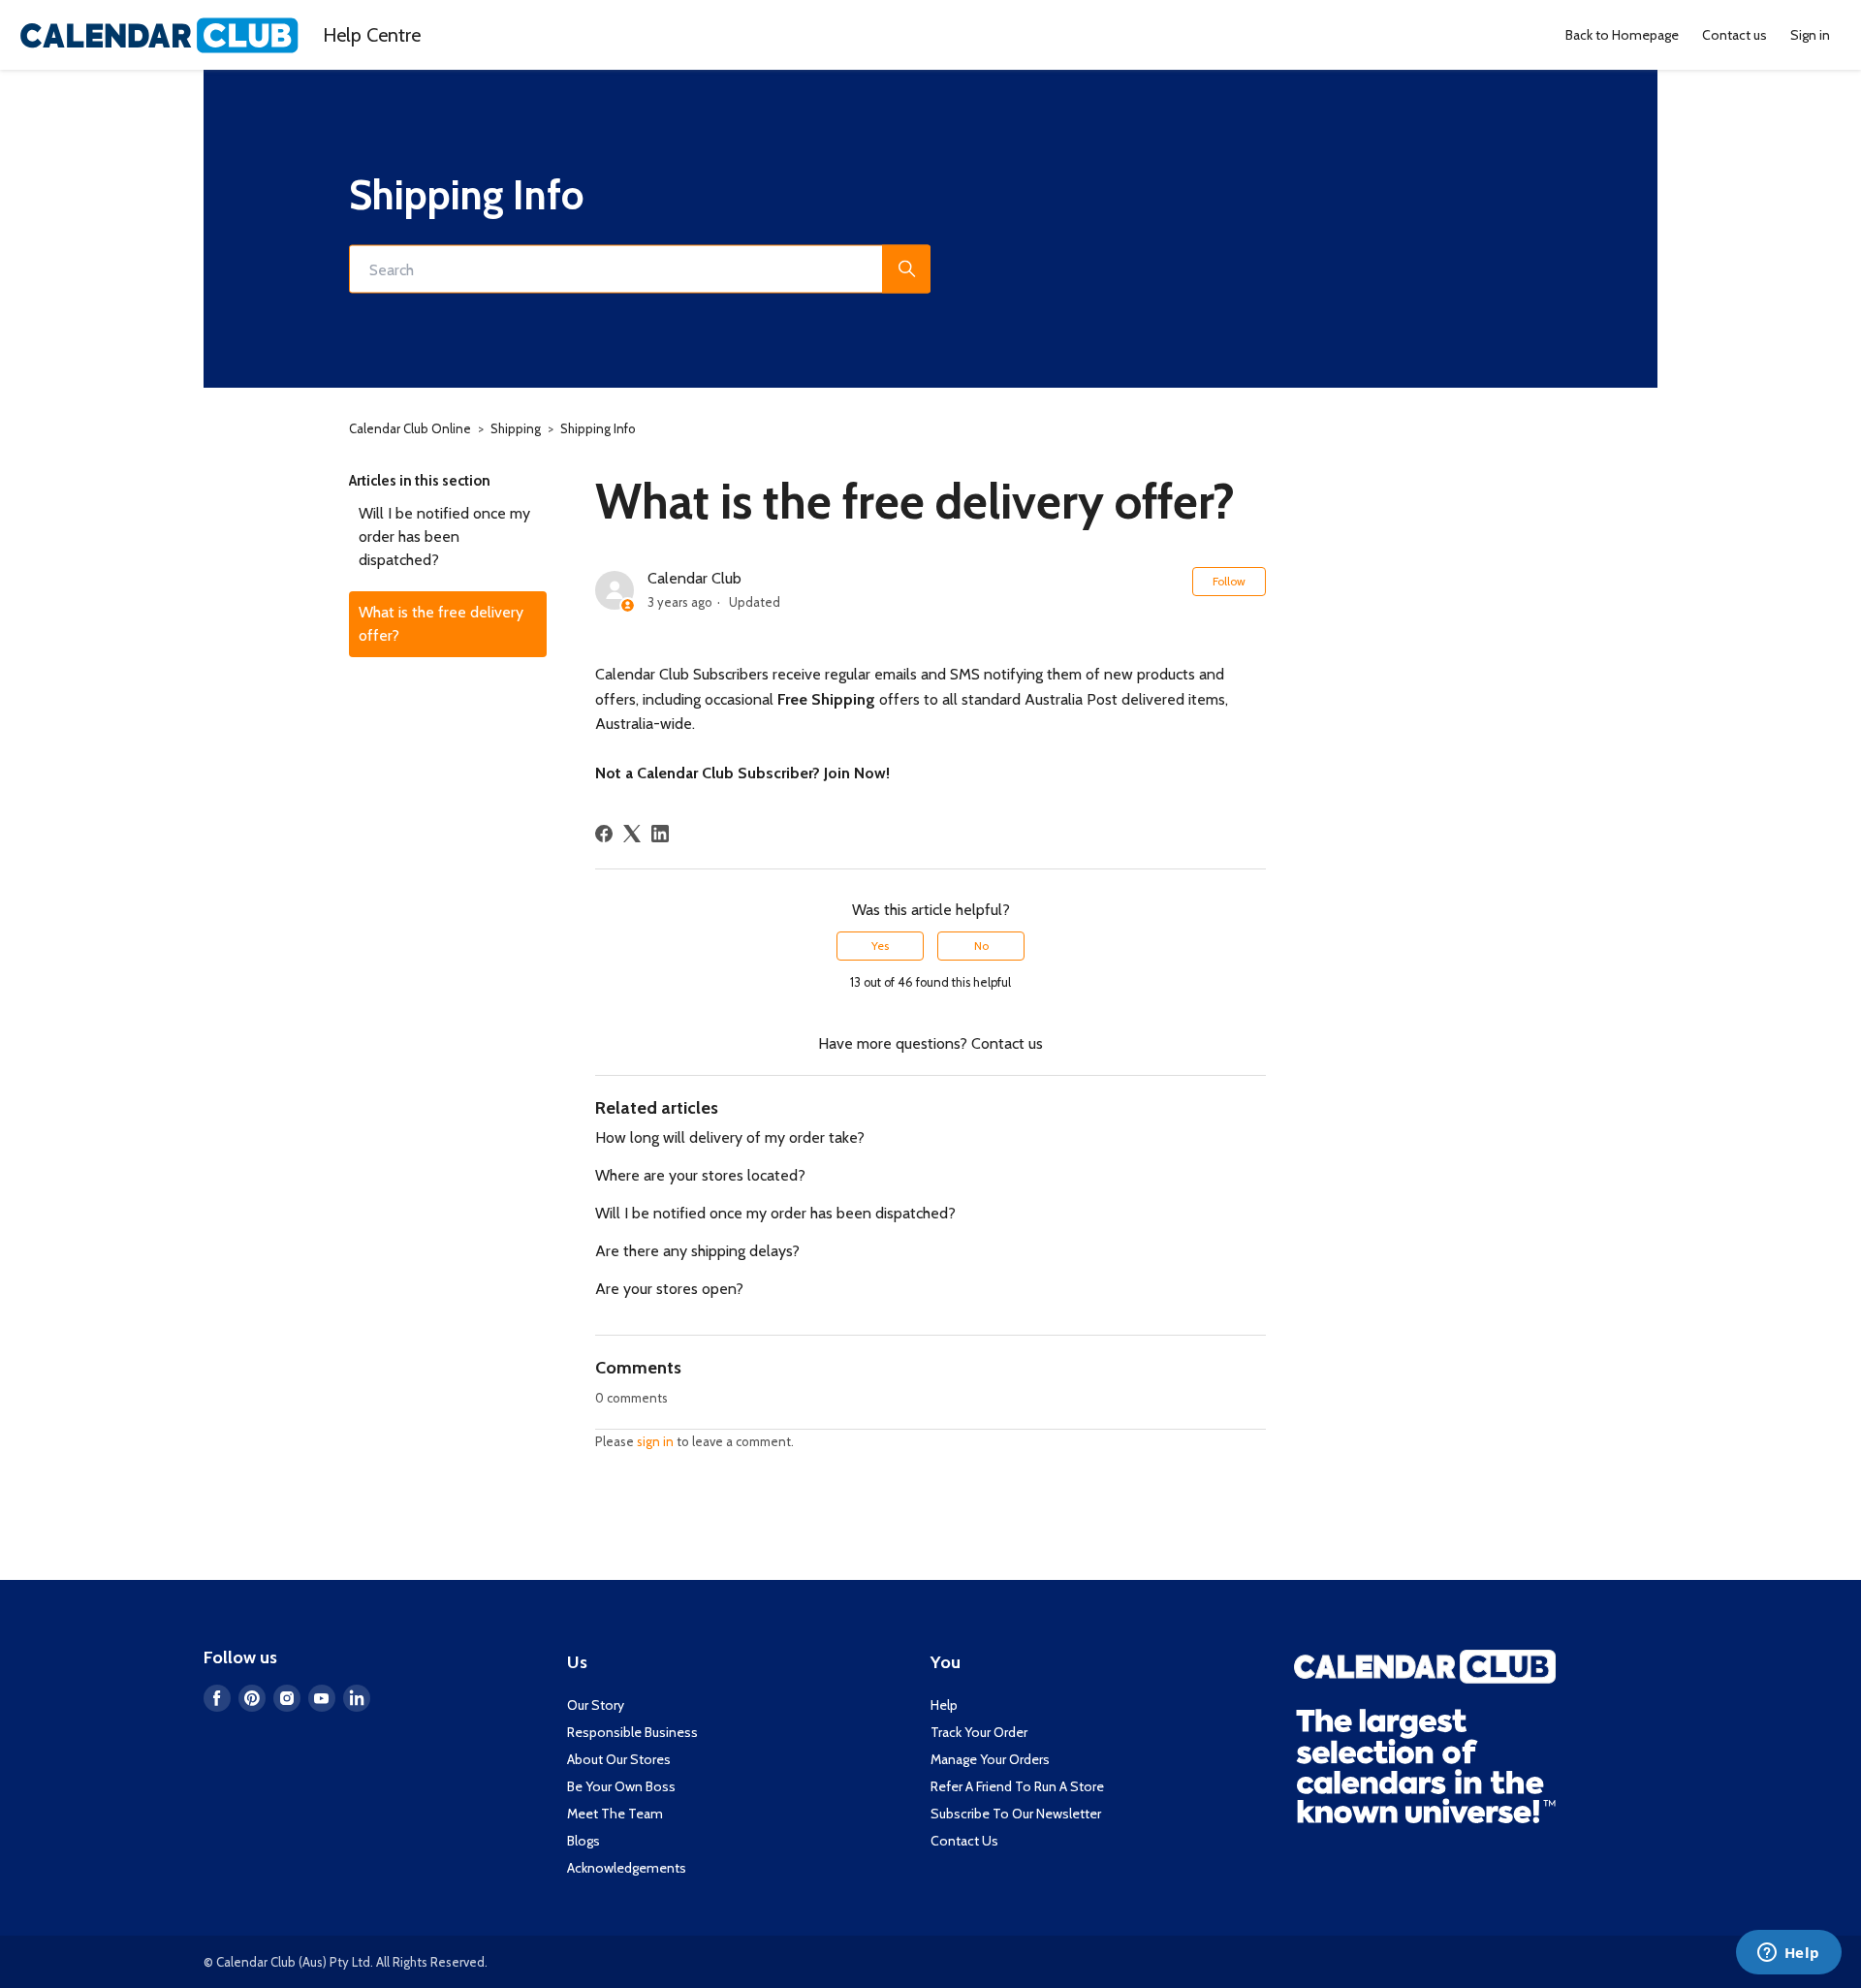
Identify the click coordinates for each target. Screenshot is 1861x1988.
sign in (655, 1441)
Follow (1229, 581)
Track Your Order (979, 1732)
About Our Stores (619, 1759)
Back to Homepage (1622, 35)
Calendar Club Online (410, 428)
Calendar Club (694, 578)
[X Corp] (632, 834)
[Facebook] (604, 834)
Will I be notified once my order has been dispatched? (444, 536)
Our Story (596, 1705)
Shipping (516, 428)
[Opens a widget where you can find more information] (1788, 1954)
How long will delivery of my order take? (730, 1137)
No (981, 946)
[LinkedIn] (660, 834)
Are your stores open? (669, 1289)
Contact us (1735, 35)
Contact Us (964, 1841)
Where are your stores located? (700, 1175)
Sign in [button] (1810, 35)
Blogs (584, 1841)
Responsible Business (632, 1732)
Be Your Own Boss (621, 1786)
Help (372, 35)
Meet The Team (615, 1814)
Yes (880, 946)
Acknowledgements (627, 1868)
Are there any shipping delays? (697, 1251)
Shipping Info (598, 428)
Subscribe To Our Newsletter (1016, 1814)
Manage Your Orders (990, 1759)
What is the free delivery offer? (441, 624)
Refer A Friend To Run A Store (1017, 1786)
